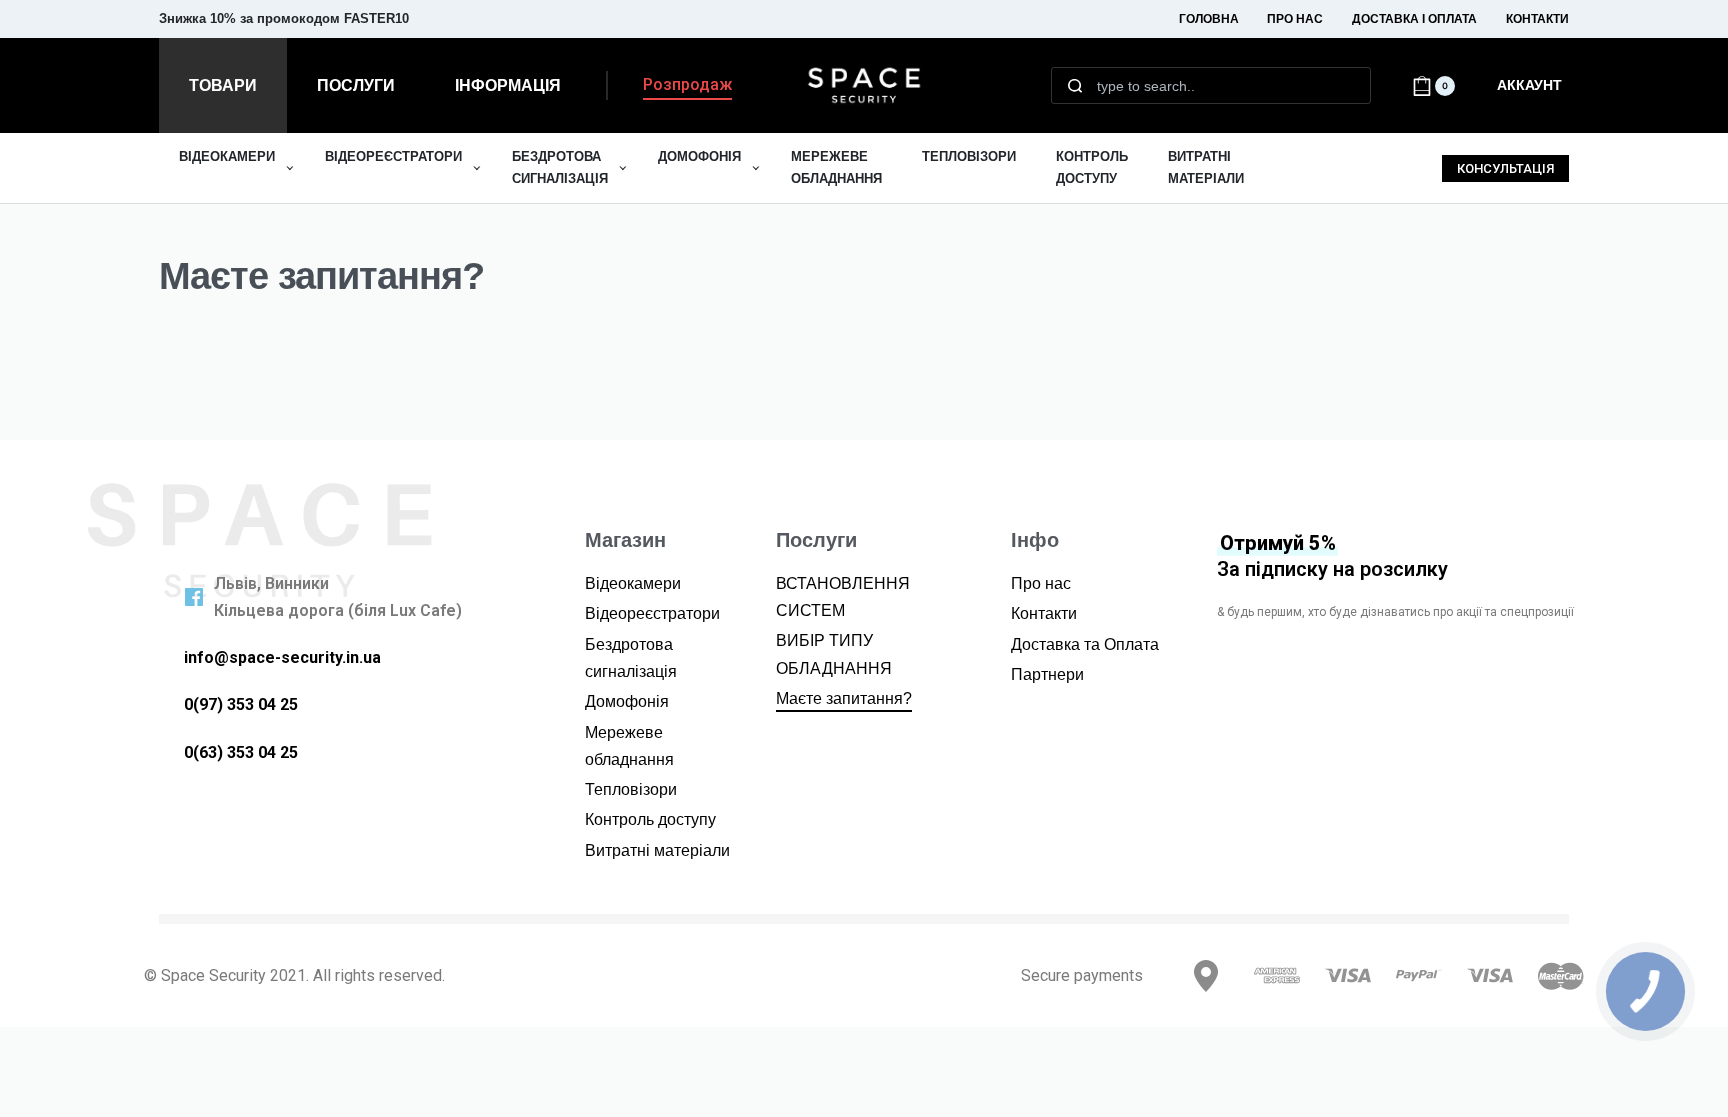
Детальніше (402, 27)
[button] (687, 88)
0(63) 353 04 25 (241, 752)
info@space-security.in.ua (282, 657)
